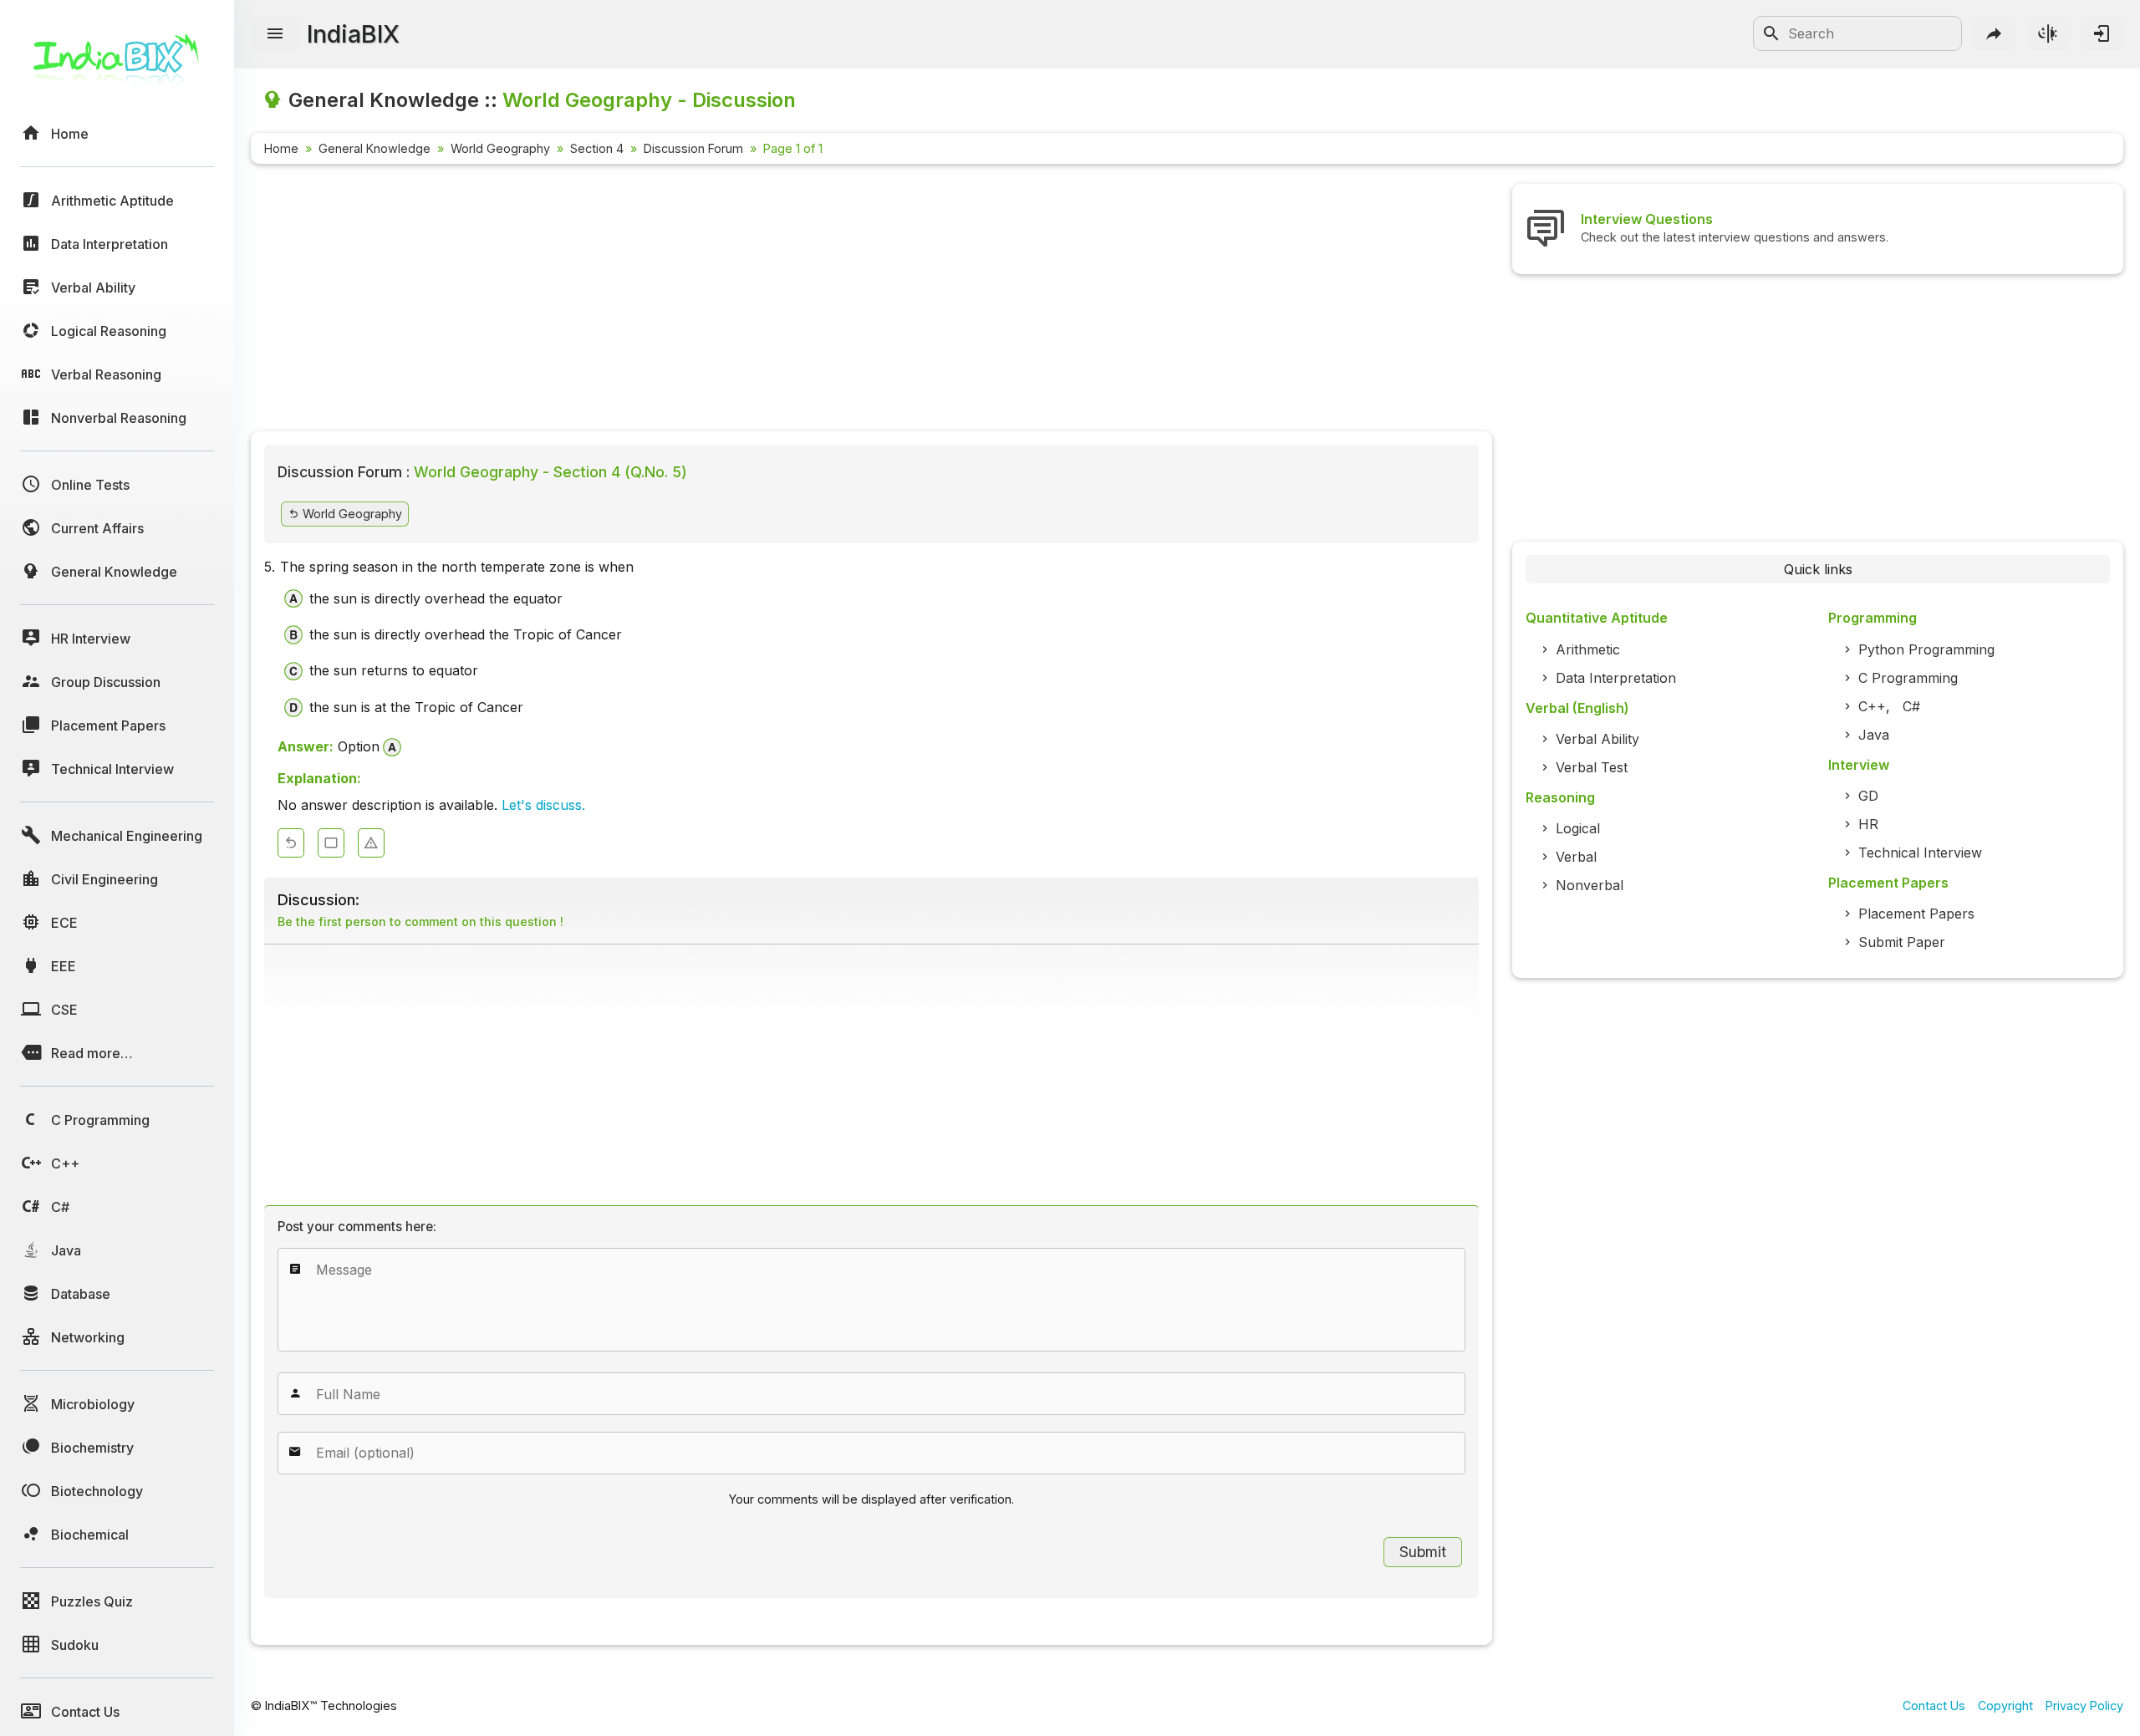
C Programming (1908, 678)
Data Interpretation (1616, 678)
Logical (1578, 828)
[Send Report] (371, 843)
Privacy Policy (2084, 1705)
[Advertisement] (752, 301)
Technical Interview (1920, 853)
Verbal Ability (1597, 739)
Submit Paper (1902, 942)
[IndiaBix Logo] (117, 65)
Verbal (1576, 857)
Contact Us (1934, 1705)
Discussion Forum (693, 148)
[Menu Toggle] (275, 34)
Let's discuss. (543, 805)
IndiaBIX (353, 34)
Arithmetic (1588, 649)
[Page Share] (1995, 33)
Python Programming (1926, 649)
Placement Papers (1916, 914)
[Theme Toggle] (2048, 33)
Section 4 (597, 148)
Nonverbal (1590, 885)
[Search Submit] (1771, 33)
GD (1868, 796)
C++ (1872, 706)
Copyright (2005, 1705)
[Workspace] (331, 843)
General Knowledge (374, 148)
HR (1868, 824)
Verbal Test (1592, 767)
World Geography (500, 148)
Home (281, 148)
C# (1911, 706)
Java (1874, 735)
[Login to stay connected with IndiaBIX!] (2102, 33)
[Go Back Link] (291, 843)
